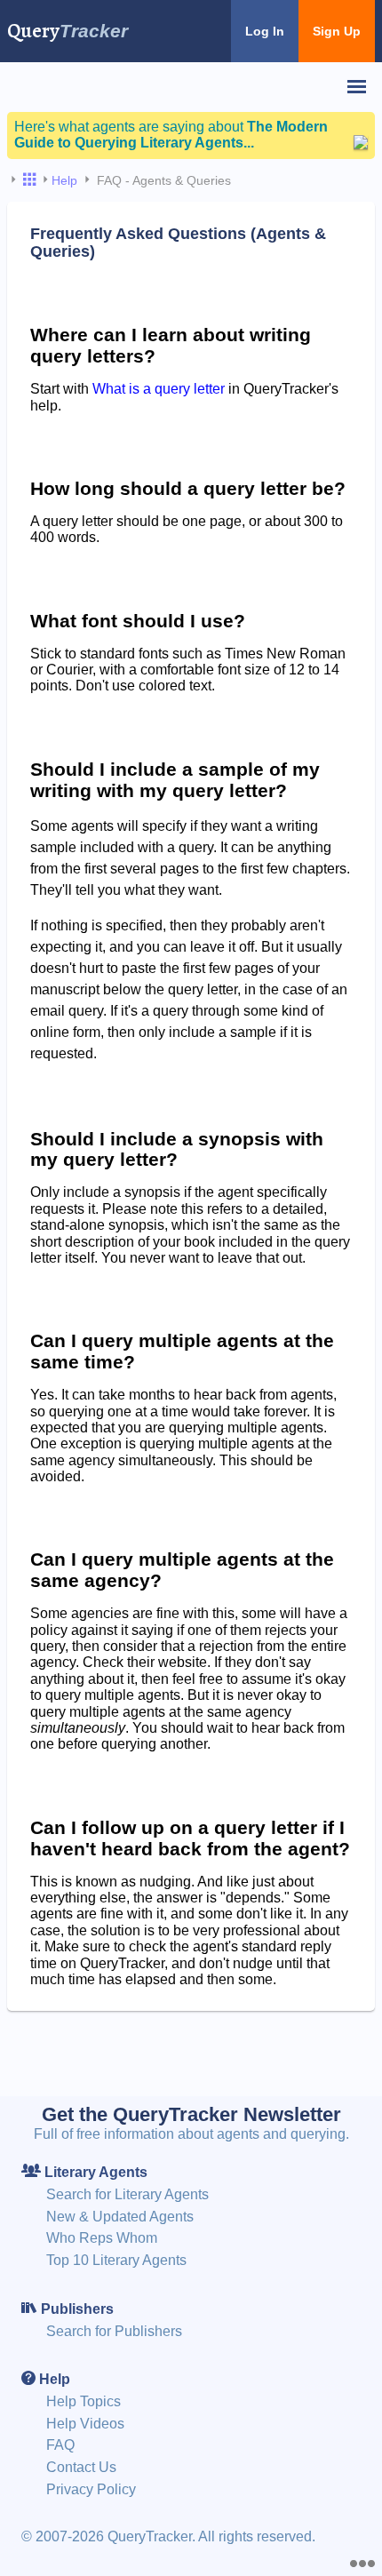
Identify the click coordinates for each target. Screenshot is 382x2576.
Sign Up (337, 31)
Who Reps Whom (102, 2238)
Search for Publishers (114, 2331)
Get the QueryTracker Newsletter (191, 2114)
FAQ (60, 2445)
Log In (265, 31)
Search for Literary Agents (127, 2194)
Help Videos (85, 2424)
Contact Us (81, 2467)
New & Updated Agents (120, 2217)
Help (64, 180)
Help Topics (84, 2401)
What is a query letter (159, 389)
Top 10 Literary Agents (116, 2260)
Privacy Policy (91, 2489)
